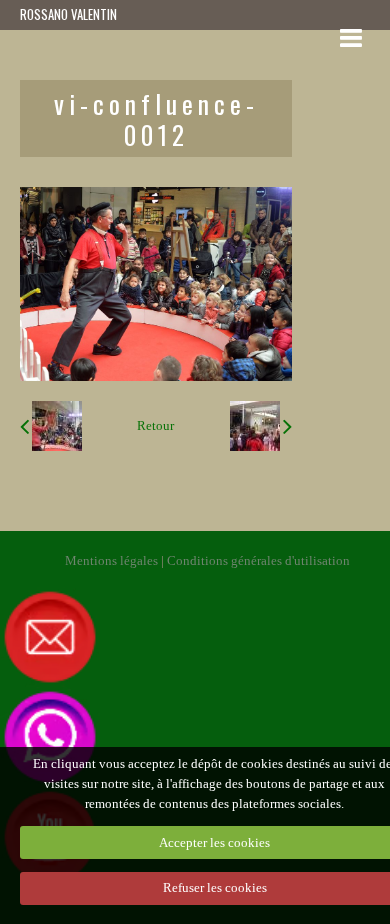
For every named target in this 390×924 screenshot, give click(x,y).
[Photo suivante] (261, 426)
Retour (155, 426)
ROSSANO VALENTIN (68, 14)
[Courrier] (179, 636)
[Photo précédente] (51, 426)
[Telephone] (50, 736)
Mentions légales (111, 561)
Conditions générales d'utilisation (258, 561)
